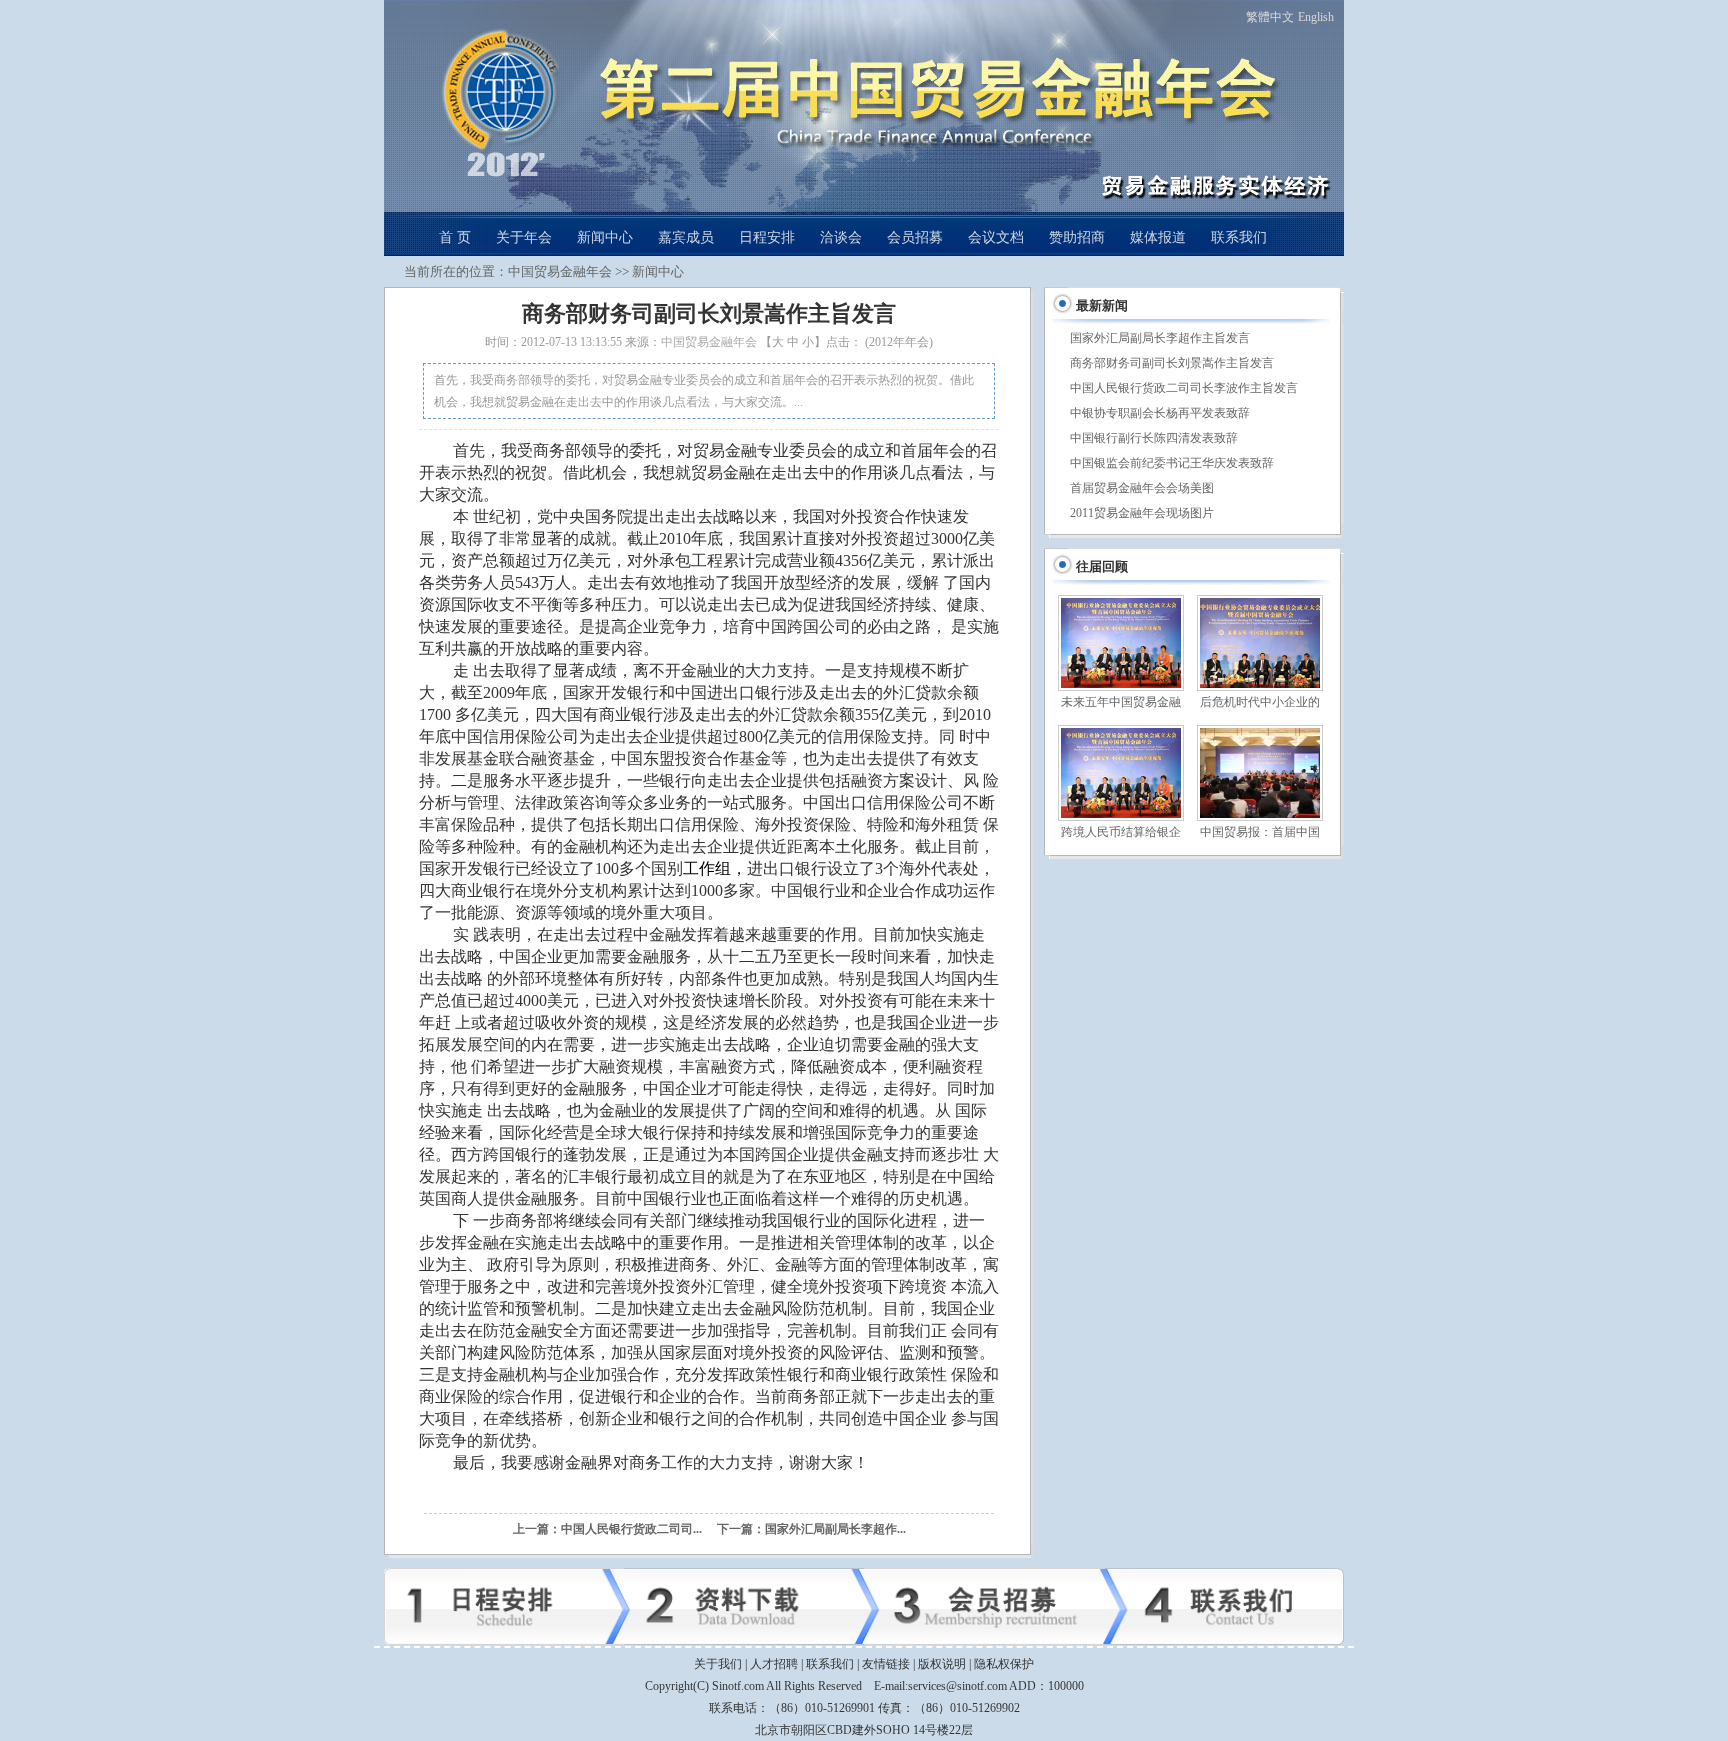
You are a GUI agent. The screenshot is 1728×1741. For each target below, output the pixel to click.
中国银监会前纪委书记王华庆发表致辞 (1172, 463)
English (1316, 17)
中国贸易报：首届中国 (1260, 832)
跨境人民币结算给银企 (1121, 832)
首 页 (455, 237)
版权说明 (942, 1664)
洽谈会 (841, 237)
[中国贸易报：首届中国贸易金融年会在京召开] (1259, 773)
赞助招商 (1077, 237)
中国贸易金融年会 (560, 271)
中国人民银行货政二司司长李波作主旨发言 (1184, 388)
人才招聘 (774, 1664)
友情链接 (886, 1664)
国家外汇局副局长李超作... (835, 1529)
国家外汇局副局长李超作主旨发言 (1160, 338)
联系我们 (1239, 237)
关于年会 (524, 237)
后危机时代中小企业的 (1260, 702)
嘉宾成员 (686, 237)
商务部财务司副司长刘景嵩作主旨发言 (1172, 363)
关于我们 (718, 1664)
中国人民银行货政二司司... (631, 1529)
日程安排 (767, 237)
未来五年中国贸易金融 (1121, 702)
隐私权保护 (1004, 1664)
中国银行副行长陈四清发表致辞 (1154, 438)
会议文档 (996, 237)
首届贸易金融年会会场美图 (1142, 488)
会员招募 (915, 237)
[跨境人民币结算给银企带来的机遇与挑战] (1120, 773)
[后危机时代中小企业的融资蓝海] (1259, 643)
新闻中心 (605, 237)
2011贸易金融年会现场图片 (1142, 513)
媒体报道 (1158, 237)
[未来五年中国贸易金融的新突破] (1120, 643)
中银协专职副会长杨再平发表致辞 (1160, 413)
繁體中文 (1270, 17)
